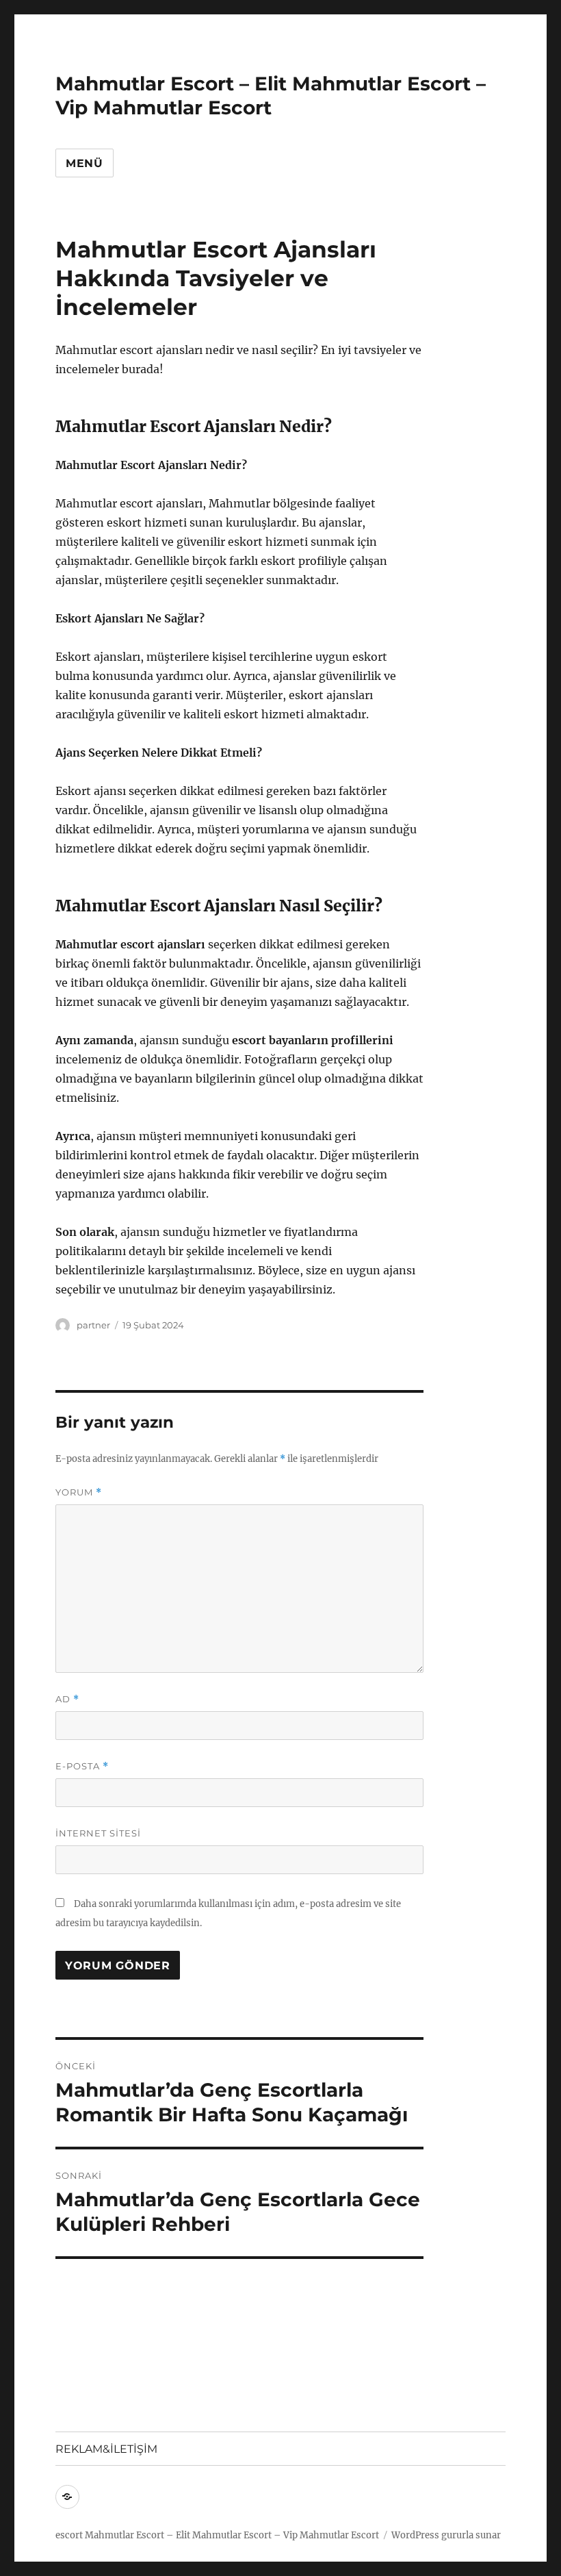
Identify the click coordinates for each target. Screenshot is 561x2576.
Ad (67, 1699)
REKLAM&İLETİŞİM (106, 2449)
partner (93, 1325)
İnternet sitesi (98, 1833)
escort (69, 2535)
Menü (84, 163)
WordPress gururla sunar (446, 2535)
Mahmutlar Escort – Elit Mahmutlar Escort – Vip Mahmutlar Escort (271, 96)
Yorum (79, 1492)
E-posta (82, 1766)
